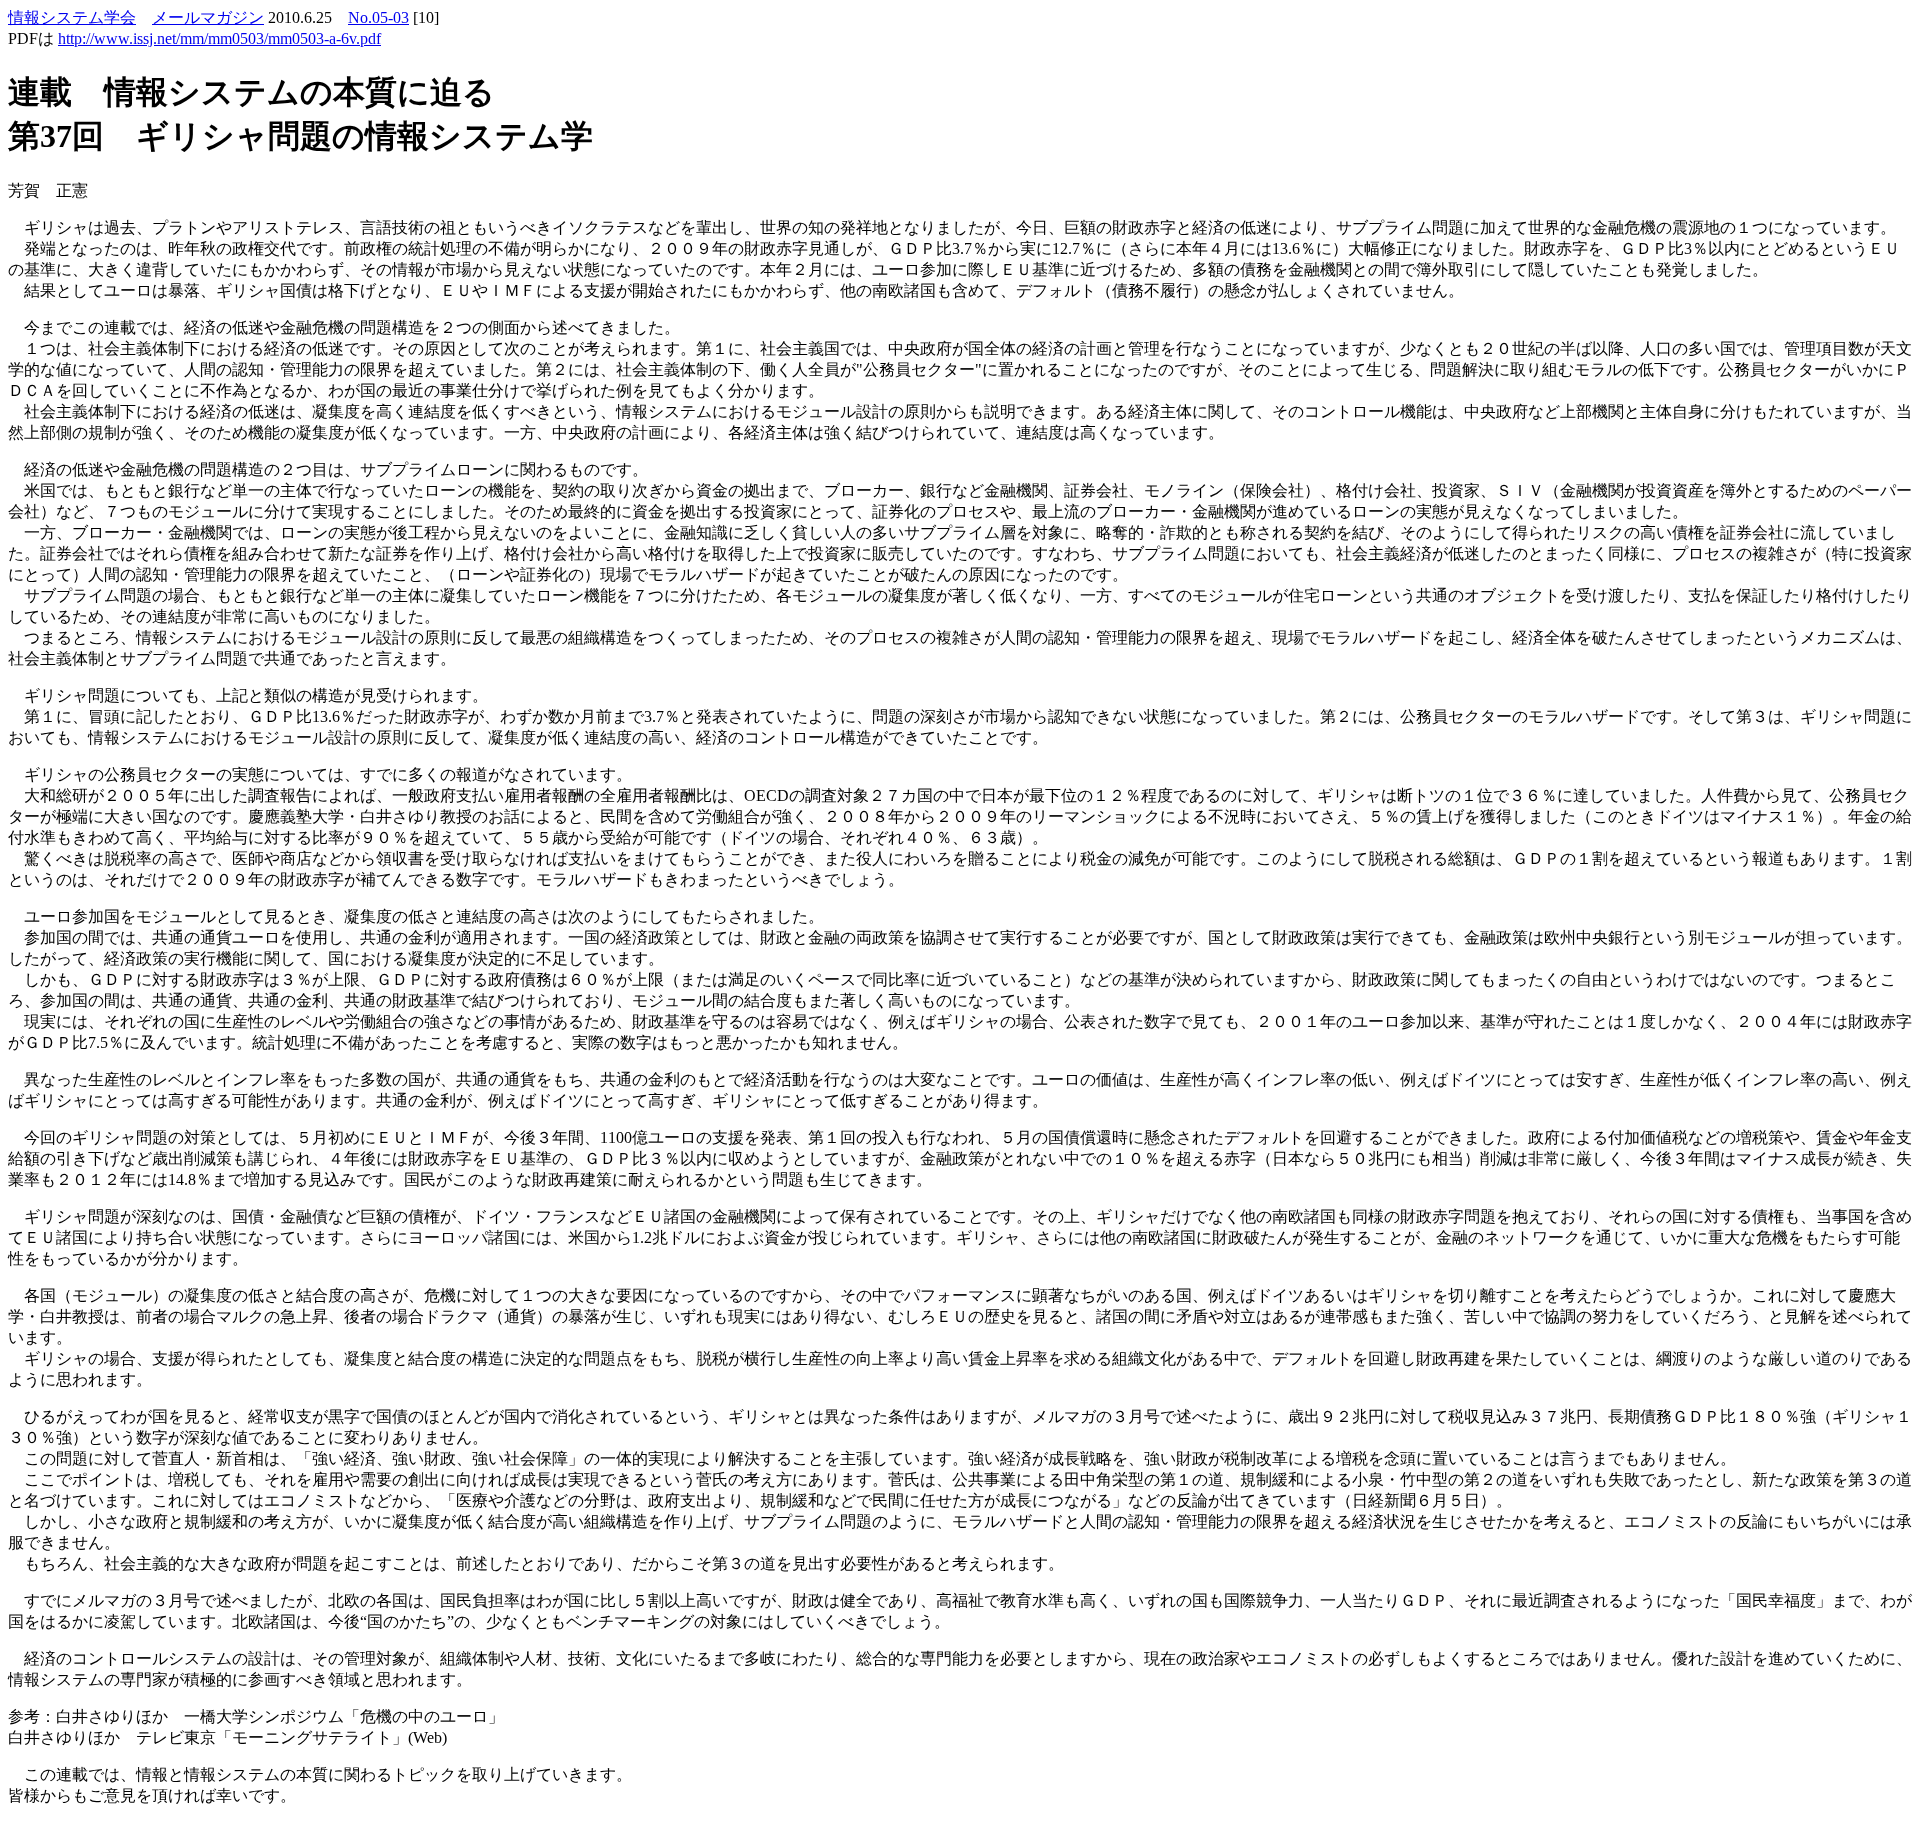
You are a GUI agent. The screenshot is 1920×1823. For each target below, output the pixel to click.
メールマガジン (208, 17)
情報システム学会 (72, 17)
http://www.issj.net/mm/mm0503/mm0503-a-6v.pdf (219, 38)
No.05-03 (378, 17)
